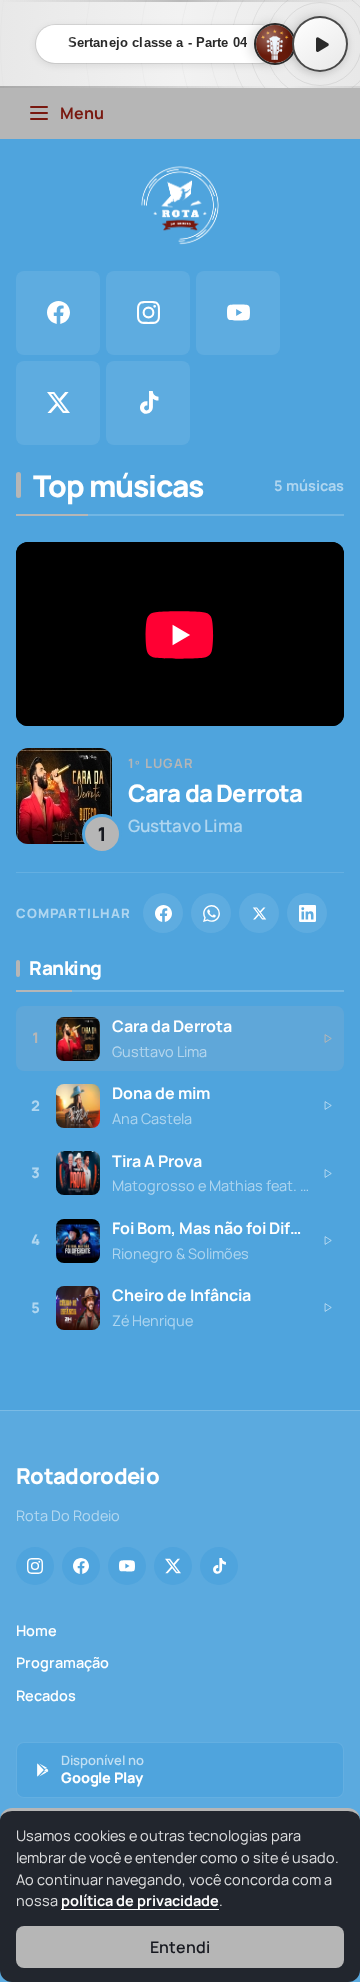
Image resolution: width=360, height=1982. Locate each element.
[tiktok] (148, 403)
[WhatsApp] (211, 913)
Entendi (179, 1947)
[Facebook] (163, 913)
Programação (62, 1662)
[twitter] (58, 403)
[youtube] (238, 313)
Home (36, 1630)
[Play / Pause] (320, 44)
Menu (82, 113)
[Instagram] (35, 1566)
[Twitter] (173, 1566)
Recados (46, 1695)
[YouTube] (127, 1566)
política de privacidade (140, 1900)
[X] (259, 913)
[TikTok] (219, 1566)
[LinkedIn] (307, 913)
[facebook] (58, 313)
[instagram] (148, 313)
